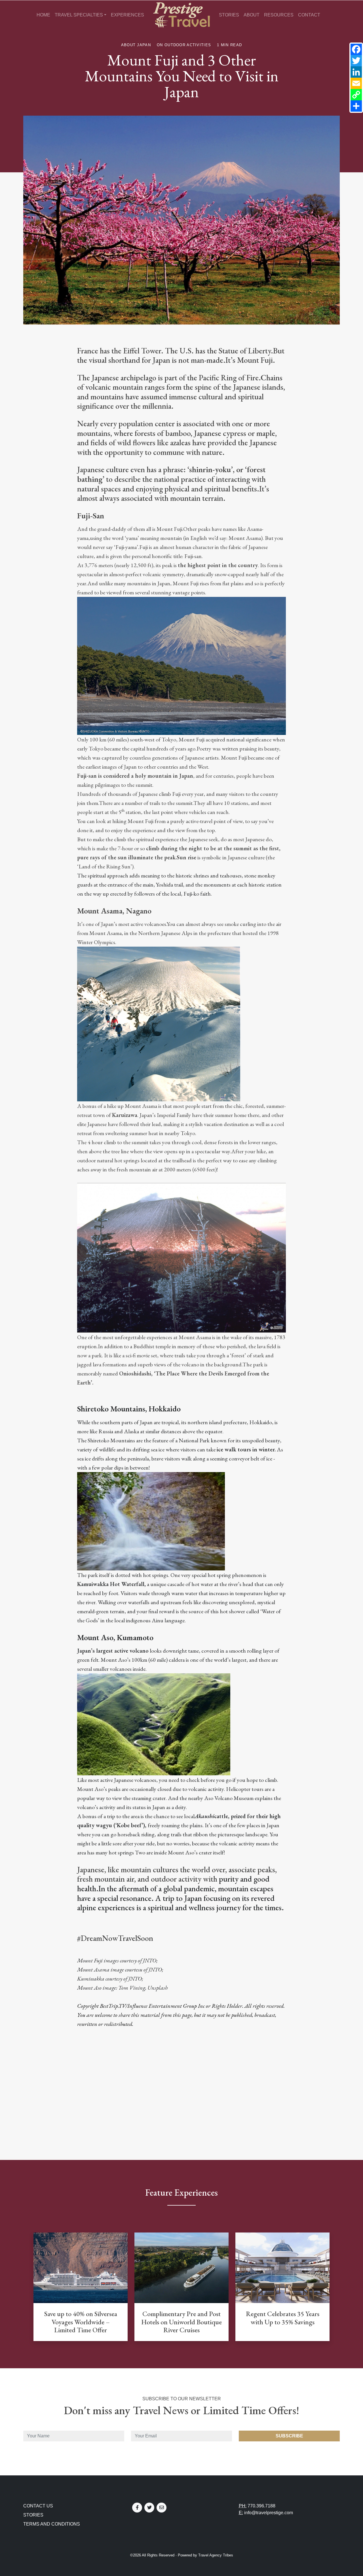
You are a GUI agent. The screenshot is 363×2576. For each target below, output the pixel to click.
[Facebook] (356, 49)
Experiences (127, 15)
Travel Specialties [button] (79, 15)
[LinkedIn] (356, 72)
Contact (309, 15)
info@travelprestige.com (269, 2513)
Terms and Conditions (52, 2524)
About (252, 15)
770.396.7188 (261, 2506)
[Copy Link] (356, 95)
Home (43, 15)
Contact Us (38, 2506)
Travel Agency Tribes (216, 2555)
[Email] (356, 83)
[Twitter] (356, 61)
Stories (229, 15)
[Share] (356, 106)
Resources (279, 15)
